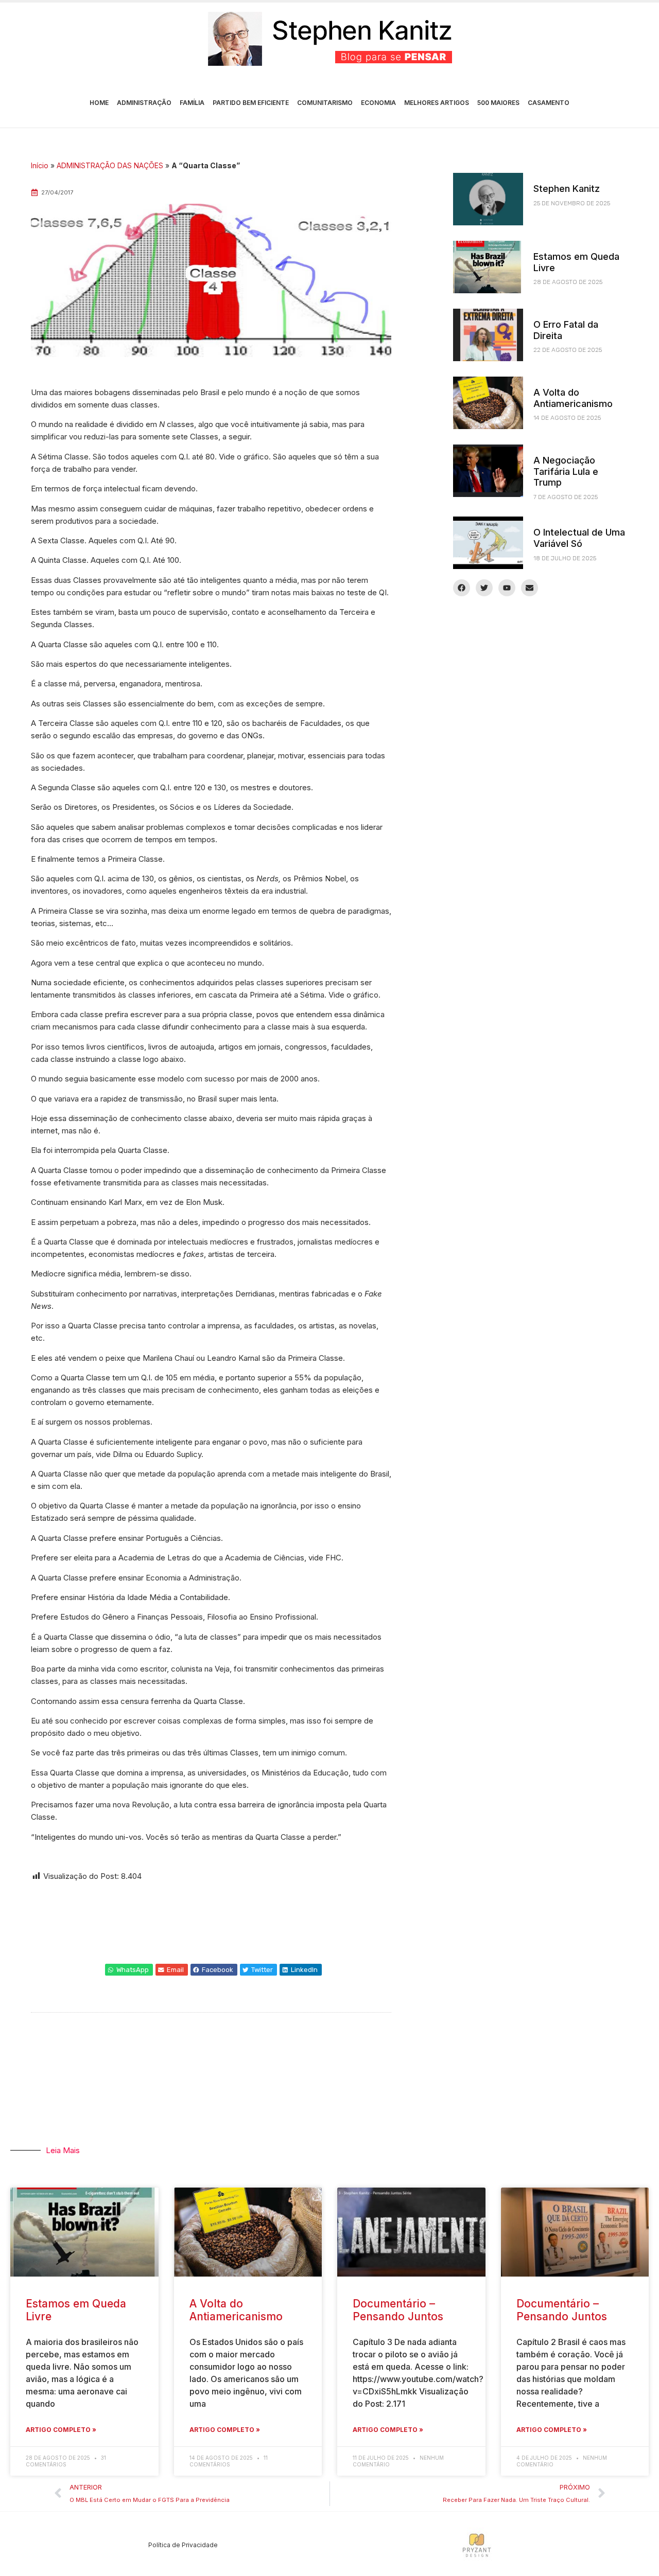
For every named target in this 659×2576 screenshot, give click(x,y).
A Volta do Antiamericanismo (573, 398)
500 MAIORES (498, 103)
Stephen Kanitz (567, 189)
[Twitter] (484, 588)
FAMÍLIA (192, 103)
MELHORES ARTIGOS (437, 103)
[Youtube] (507, 588)
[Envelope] (530, 588)
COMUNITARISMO (325, 103)
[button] (129, 1970)
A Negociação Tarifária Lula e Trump (566, 471)
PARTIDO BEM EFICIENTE (251, 103)
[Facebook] (462, 588)
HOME (99, 103)
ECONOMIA (378, 103)
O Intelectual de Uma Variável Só (579, 538)
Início (40, 165)
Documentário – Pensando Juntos (398, 2310)
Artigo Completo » (61, 2430)
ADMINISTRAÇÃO (144, 103)
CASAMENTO (549, 103)
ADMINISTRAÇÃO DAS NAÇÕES (110, 165)
